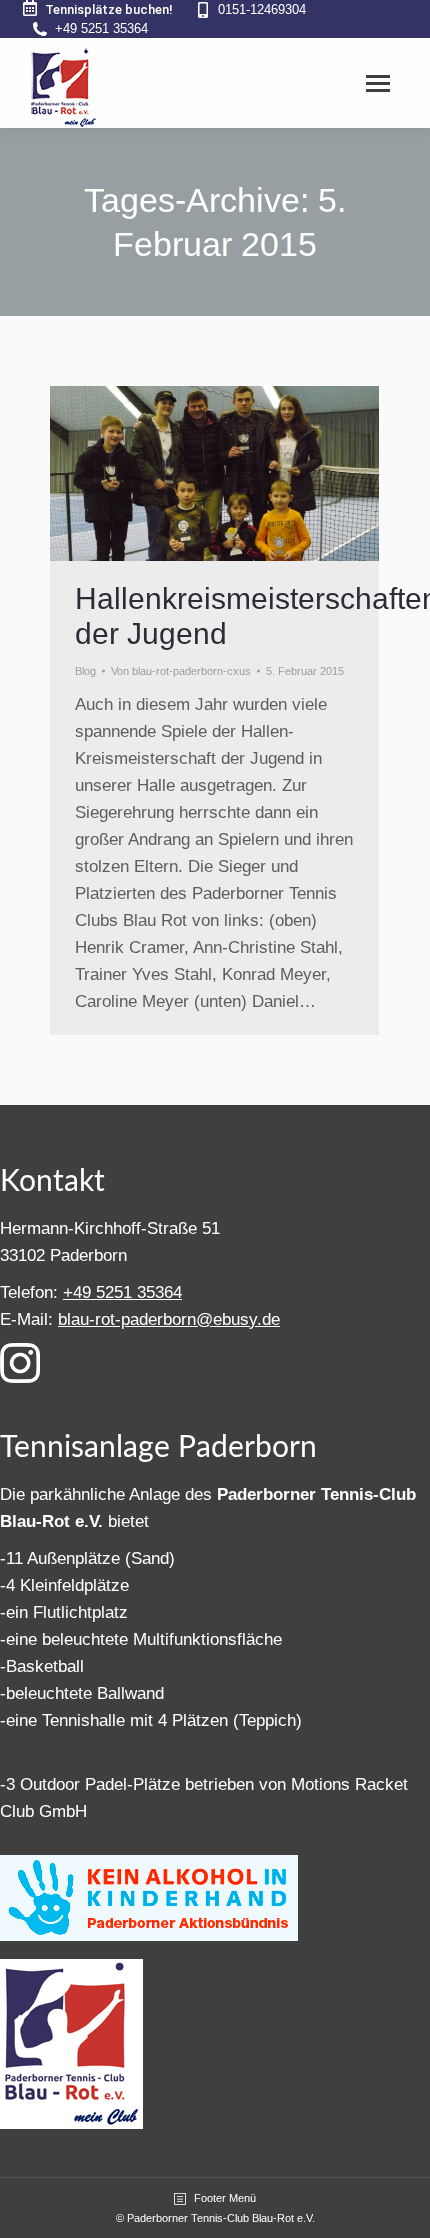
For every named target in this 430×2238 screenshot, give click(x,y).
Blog (85, 671)
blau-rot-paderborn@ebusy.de (169, 1319)
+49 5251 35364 (101, 28)
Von (181, 671)
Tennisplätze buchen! (109, 9)
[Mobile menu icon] (378, 83)
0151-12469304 (262, 9)
